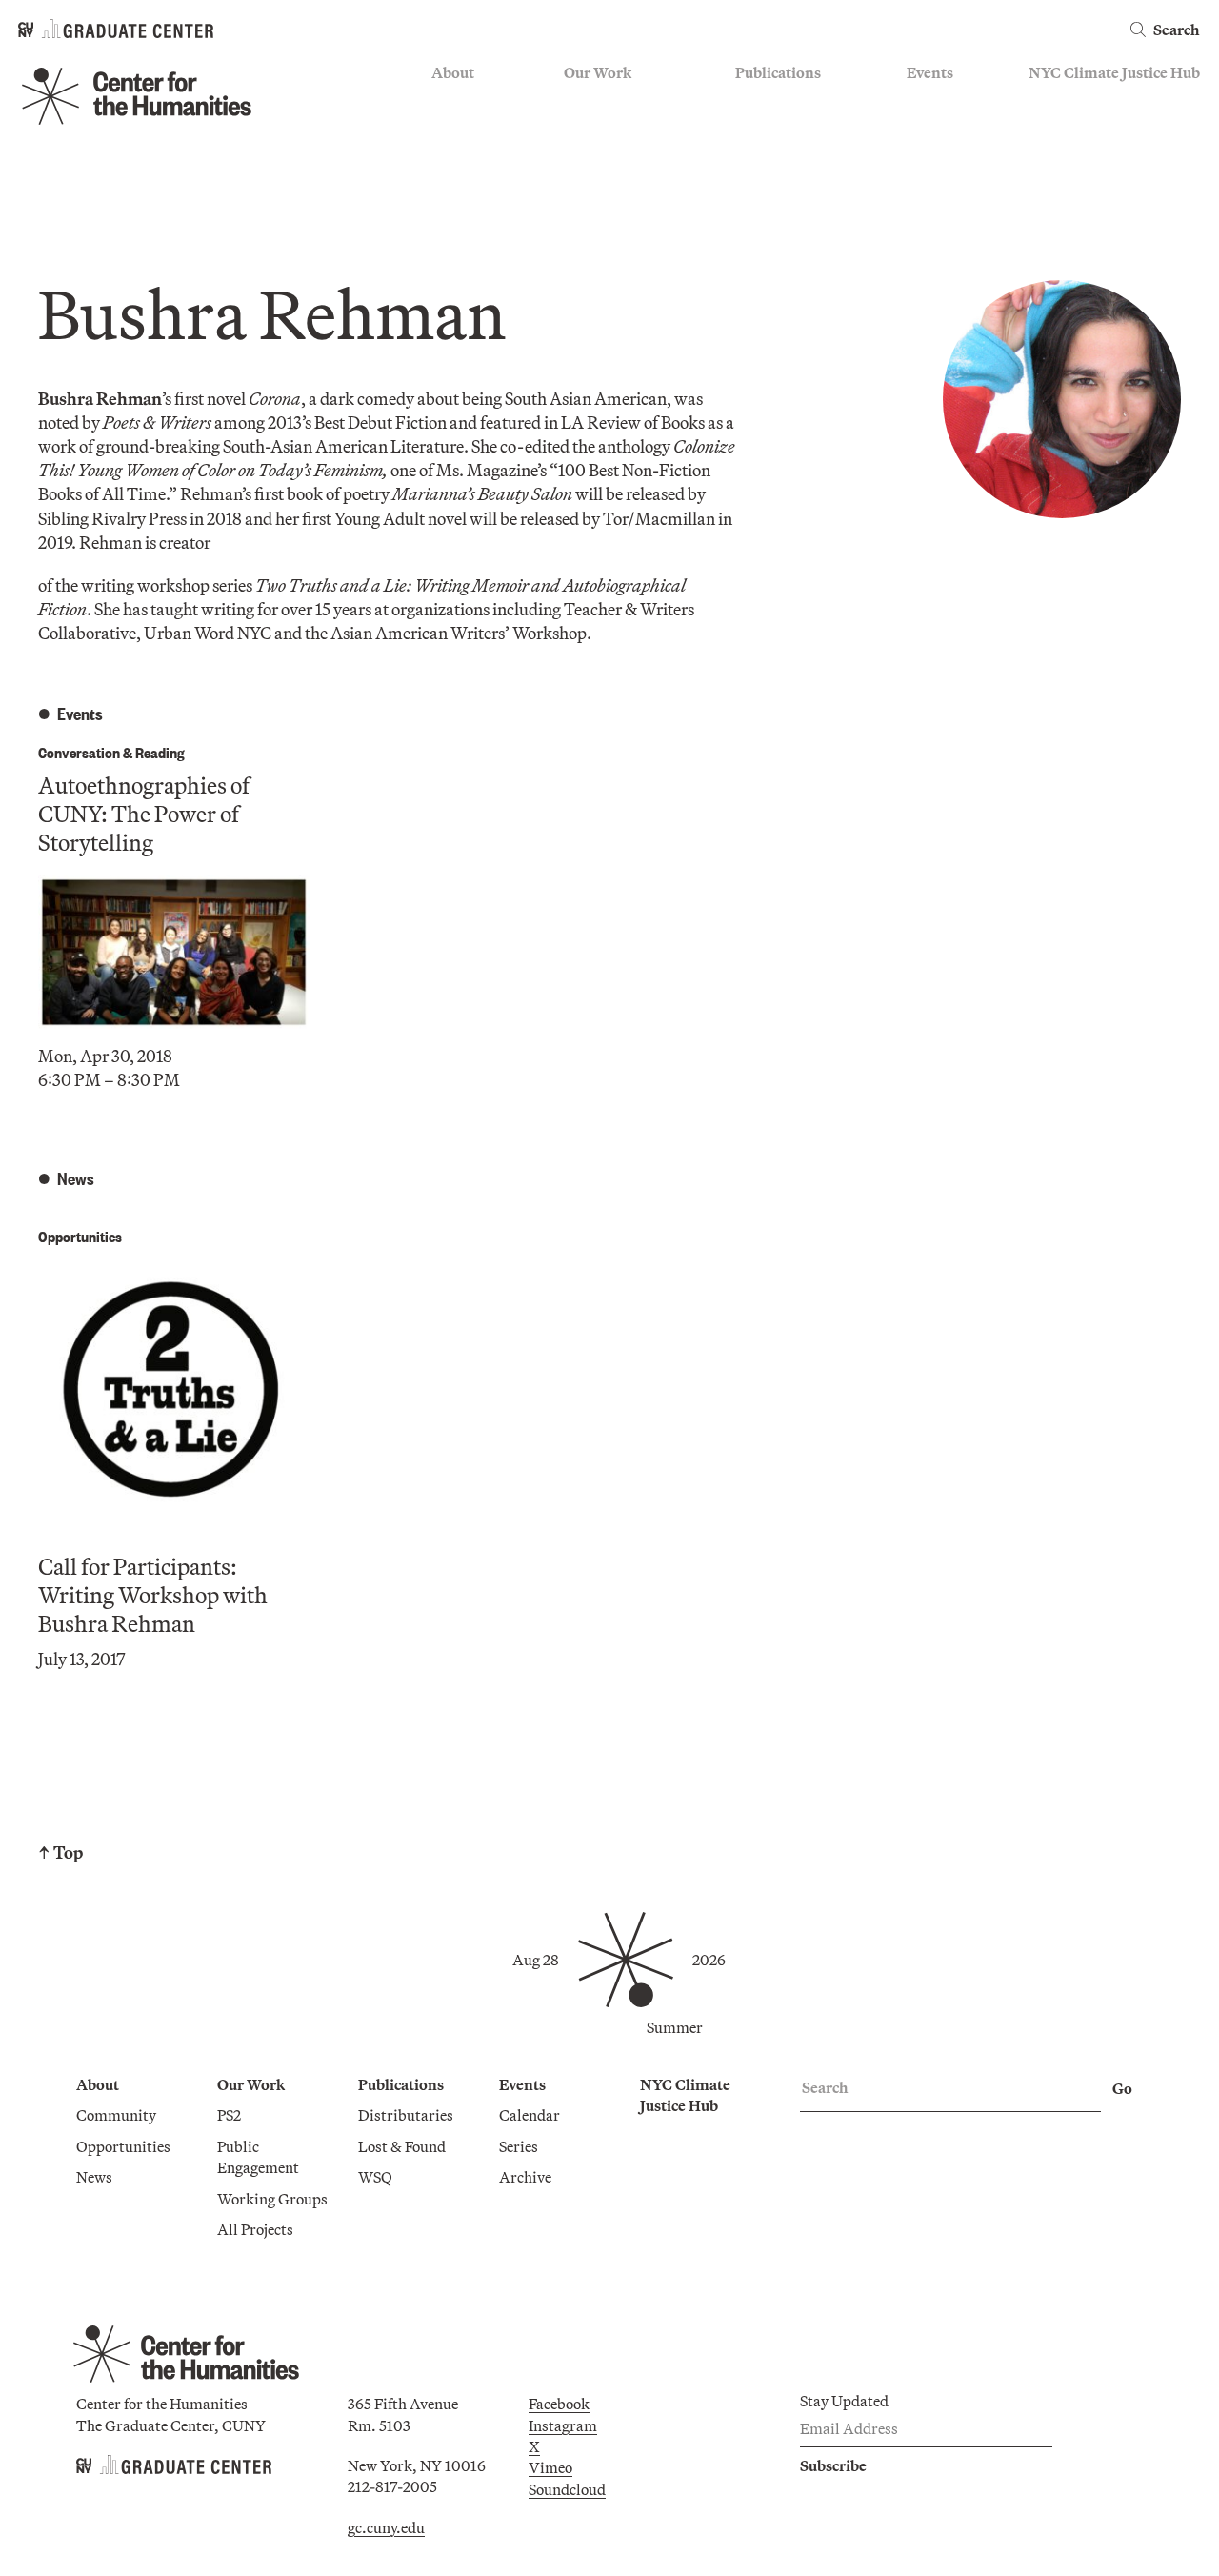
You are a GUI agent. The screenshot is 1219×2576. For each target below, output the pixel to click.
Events (930, 72)
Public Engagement (627, 157)
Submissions (949, 185)
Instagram (563, 2425)
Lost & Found (779, 130)
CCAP (584, 130)
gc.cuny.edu (386, 2527)
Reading (160, 752)
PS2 (576, 102)
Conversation (79, 752)
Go (1122, 2088)
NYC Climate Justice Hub (1114, 72)
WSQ (752, 157)
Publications (778, 72)
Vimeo (550, 2467)
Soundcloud (567, 2489)
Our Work (598, 72)
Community (471, 102)
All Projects (602, 213)
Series (926, 130)
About (453, 72)
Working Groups (619, 185)
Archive (933, 157)
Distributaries (783, 102)
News (450, 157)
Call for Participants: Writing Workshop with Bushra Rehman (153, 1595)
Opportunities (479, 130)
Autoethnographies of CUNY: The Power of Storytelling (144, 814)
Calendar (937, 102)
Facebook (559, 2404)
